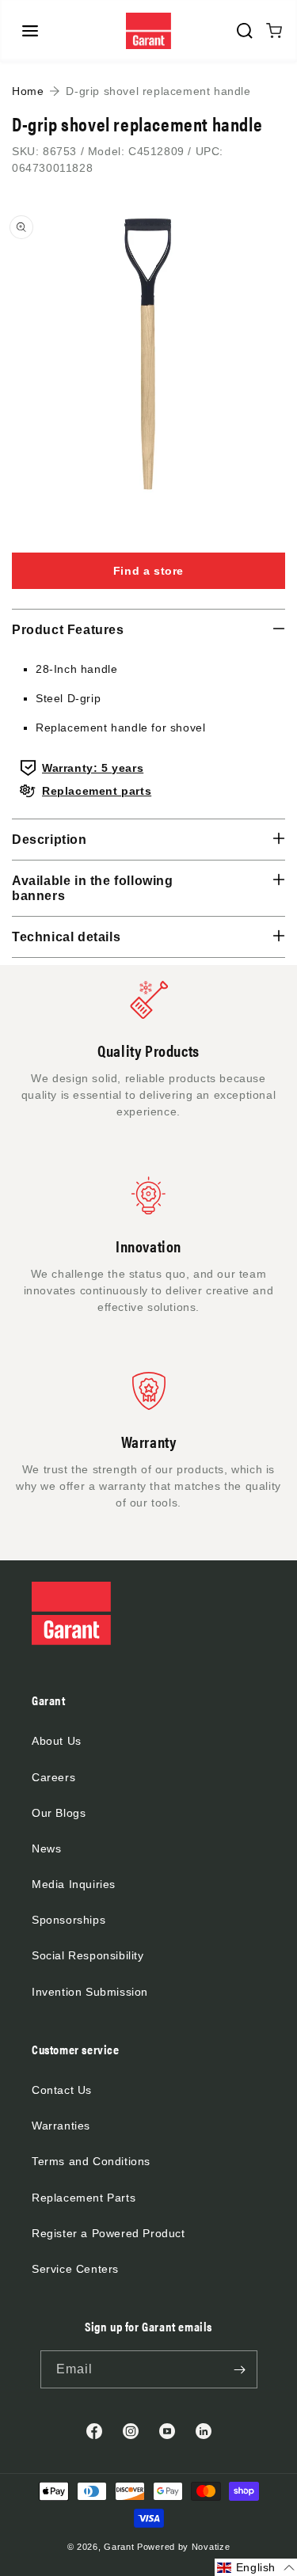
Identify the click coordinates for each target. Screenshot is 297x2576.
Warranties (61, 2126)
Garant (119, 2547)
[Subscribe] (240, 2369)
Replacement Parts (84, 2198)
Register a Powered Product (109, 2233)
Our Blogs (59, 1813)
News (46, 1848)
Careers (53, 1777)
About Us (57, 1741)
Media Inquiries (74, 1884)
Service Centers (75, 2269)
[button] (30, 31)
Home (28, 91)
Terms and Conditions (91, 2161)
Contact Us (62, 2090)
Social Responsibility (88, 1955)
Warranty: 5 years (93, 768)
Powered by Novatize (183, 2547)
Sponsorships (69, 1920)
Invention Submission (90, 1992)
